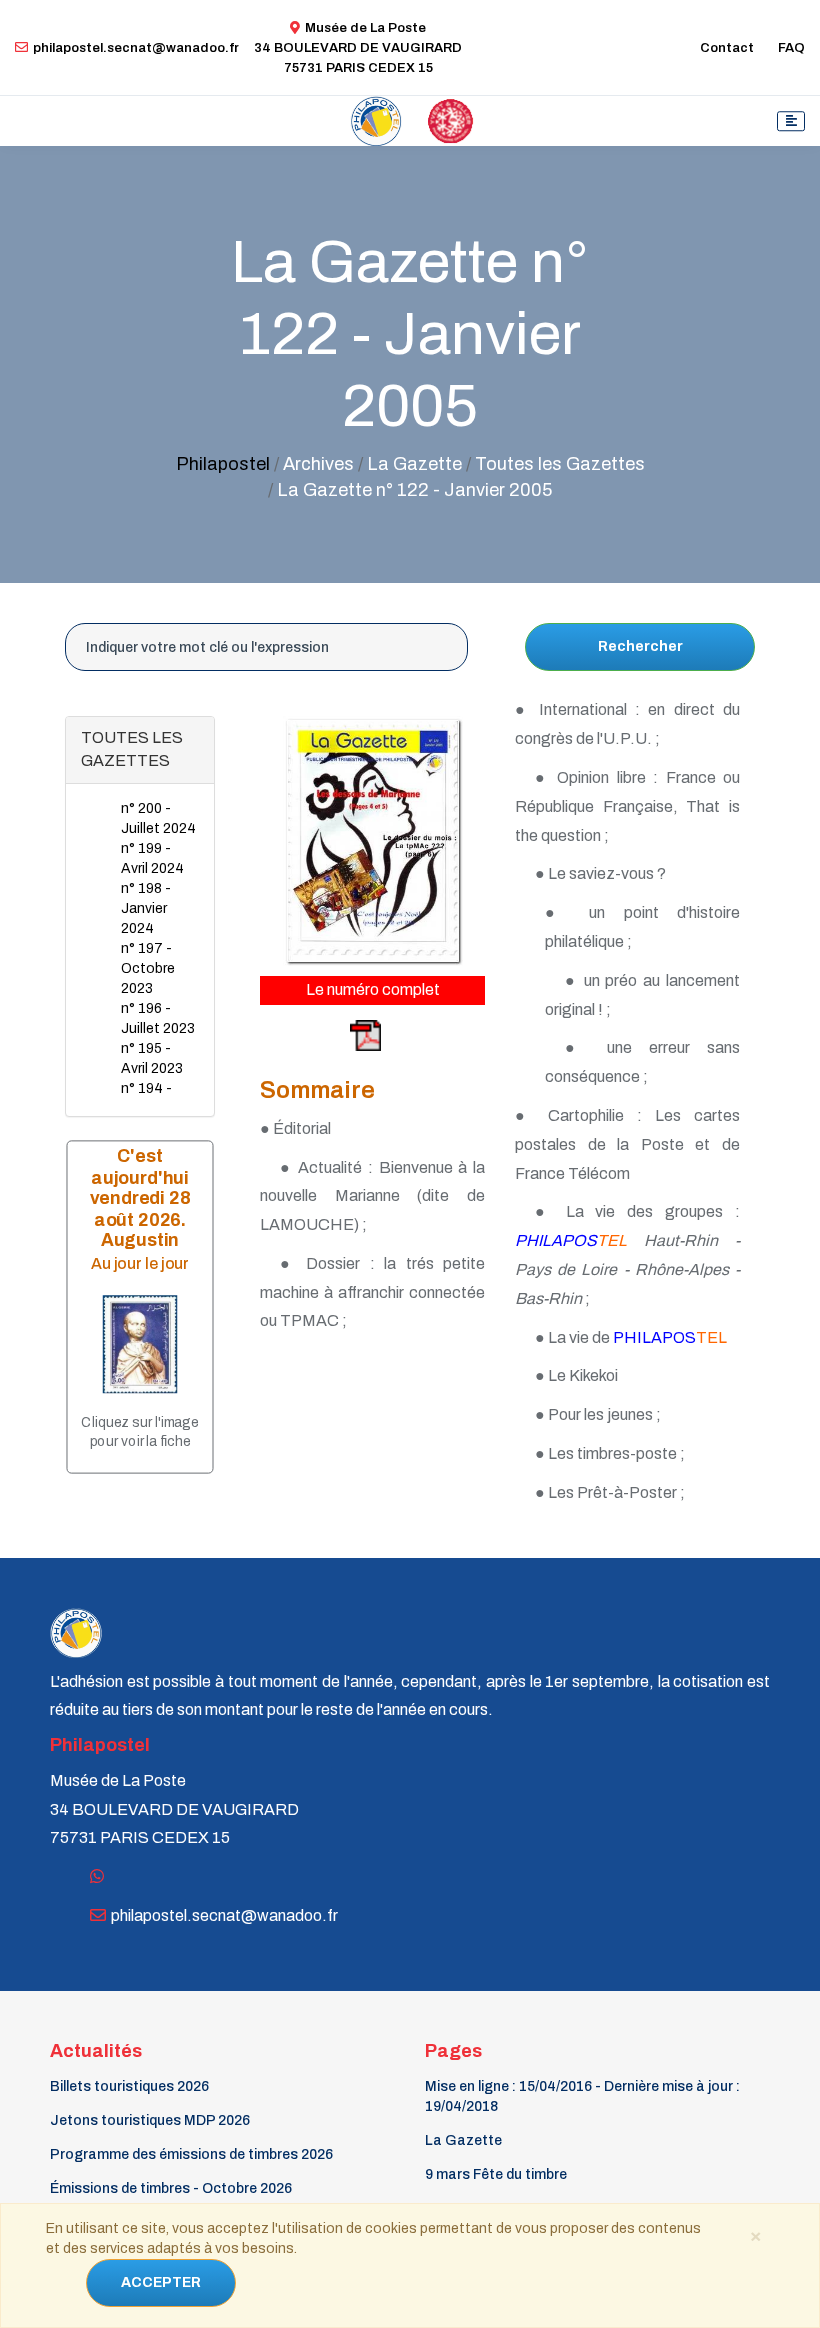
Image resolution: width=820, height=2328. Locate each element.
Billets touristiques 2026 (129, 2086)
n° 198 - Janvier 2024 (146, 908)
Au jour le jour (140, 1263)
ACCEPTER (161, 2282)
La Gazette (463, 2140)
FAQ (791, 48)
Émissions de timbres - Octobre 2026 (171, 2188)
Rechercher (640, 646)
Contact (727, 48)
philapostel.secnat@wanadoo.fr (136, 48)
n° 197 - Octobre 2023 (148, 968)
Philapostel (223, 464)
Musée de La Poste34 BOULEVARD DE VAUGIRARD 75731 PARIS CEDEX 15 (358, 48)
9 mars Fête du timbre (496, 2174)
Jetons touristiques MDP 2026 (150, 2120)
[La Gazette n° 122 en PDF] (322, 1034)
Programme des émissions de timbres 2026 (191, 2154)
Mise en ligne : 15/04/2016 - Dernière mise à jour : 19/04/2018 (582, 2096)
